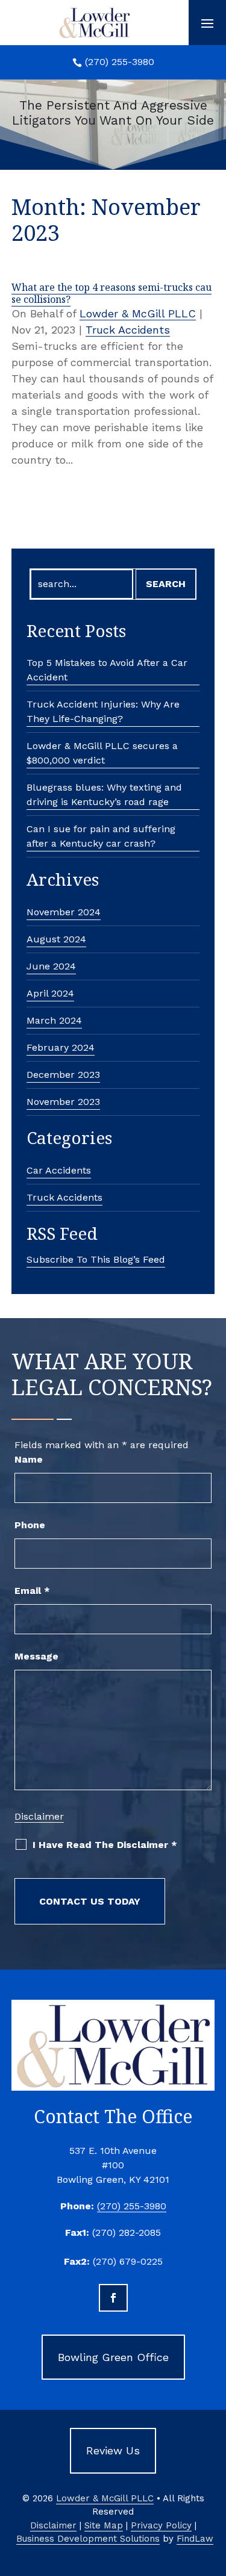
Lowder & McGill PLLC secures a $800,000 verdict (102, 753)
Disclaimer (39, 1816)
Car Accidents (59, 1170)
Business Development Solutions (88, 2539)
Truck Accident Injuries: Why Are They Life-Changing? (103, 711)
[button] (207, 23)
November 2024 (64, 912)
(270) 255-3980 (120, 62)
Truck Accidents (128, 330)
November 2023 (63, 1102)
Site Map (104, 2525)
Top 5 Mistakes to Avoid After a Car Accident (107, 670)
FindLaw (195, 2539)
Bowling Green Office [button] (113, 2357)
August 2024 (56, 939)
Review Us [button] (113, 2450)
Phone (30, 1525)
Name (29, 1459)
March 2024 (54, 1020)
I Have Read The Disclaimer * (105, 1845)
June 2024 (51, 966)
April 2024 (50, 993)
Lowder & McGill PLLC (138, 313)
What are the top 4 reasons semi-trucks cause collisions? (111, 293)
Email (32, 1591)
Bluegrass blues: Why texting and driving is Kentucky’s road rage (104, 795)
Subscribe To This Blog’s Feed (96, 1259)
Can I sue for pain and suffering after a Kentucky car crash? (101, 836)
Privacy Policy (161, 2525)
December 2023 (63, 1075)
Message (36, 1656)
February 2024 (61, 1047)
